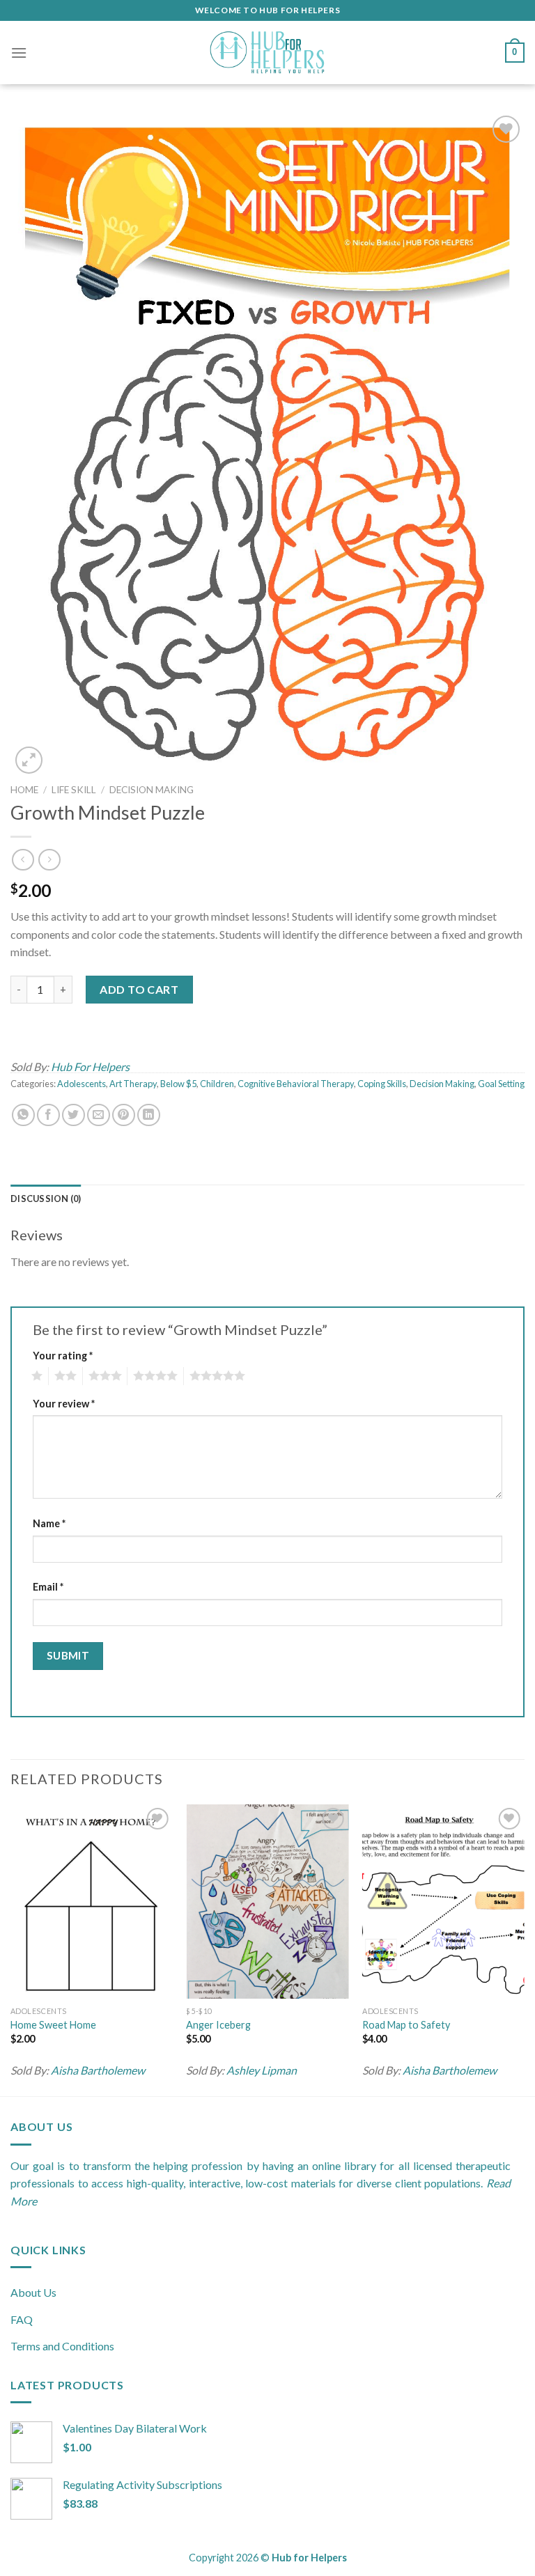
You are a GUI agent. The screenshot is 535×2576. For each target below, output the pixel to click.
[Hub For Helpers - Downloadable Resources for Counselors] (267, 53)
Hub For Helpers (90, 1067)
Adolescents (82, 1084)
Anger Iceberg (218, 2025)
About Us (33, 2292)
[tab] (46, 1199)
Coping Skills (382, 1084)
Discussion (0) (46, 1199)
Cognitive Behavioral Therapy (296, 1084)
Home (24, 790)
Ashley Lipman (262, 2070)
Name (49, 1523)
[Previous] (11, 1949)
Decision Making (152, 790)
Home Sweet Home (53, 2025)
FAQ (22, 2319)
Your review (64, 1404)
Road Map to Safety (406, 2025)
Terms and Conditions (62, 2346)
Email (48, 1587)
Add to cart (139, 989)
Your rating (63, 1356)
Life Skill (74, 790)
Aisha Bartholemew (98, 2070)
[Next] (524, 1949)
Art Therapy (133, 1084)
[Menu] (19, 53)
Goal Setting (501, 1084)
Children (217, 1084)
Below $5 (178, 1084)
